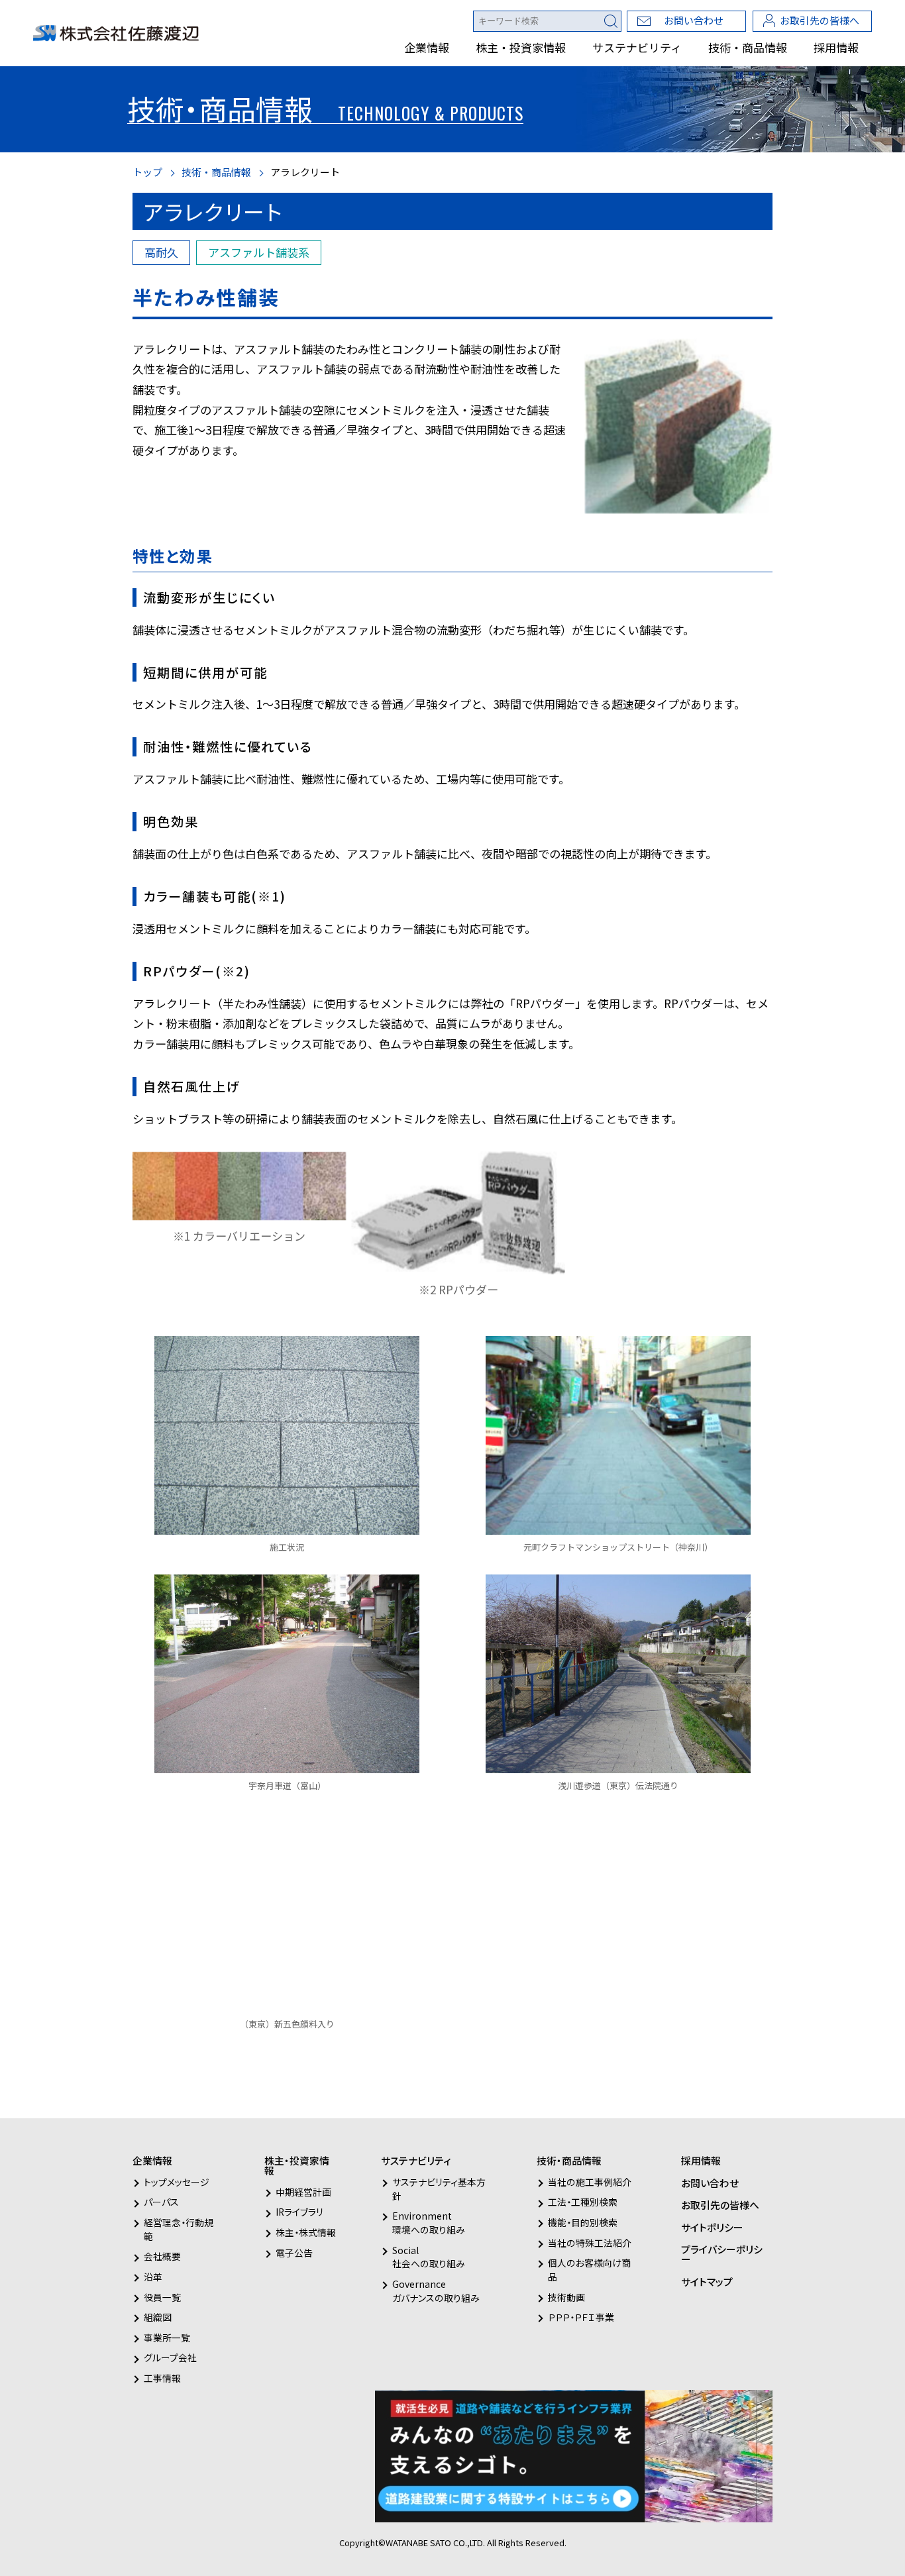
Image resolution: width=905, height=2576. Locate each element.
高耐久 (161, 252)
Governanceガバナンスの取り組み (436, 2291)
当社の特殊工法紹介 (590, 2243)
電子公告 (294, 2253)
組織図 (158, 2317)
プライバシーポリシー (722, 2254)
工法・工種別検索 (583, 2202)
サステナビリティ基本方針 (439, 2189)
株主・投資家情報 (521, 47)
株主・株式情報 (306, 2232)
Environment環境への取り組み (429, 2223)
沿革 (153, 2277)
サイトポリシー (712, 2227)
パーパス (161, 2202)
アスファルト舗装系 (259, 252)
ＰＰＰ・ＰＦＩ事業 (581, 2317)
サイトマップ (707, 2282)
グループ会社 (170, 2357)
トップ (147, 172)
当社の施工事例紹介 (590, 2182)
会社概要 (162, 2256)
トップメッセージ (177, 2182)
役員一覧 (162, 2297)
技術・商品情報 (748, 47)
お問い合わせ (694, 20)
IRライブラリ (299, 2212)
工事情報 (162, 2378)
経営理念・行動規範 (179, 2229)
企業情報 (427, 47)
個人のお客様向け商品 (589, 2270)
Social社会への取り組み (429, 2257)
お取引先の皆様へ (820, 20)
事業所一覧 (167, 2338)
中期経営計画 (303, 2192)
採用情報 (836, 47)
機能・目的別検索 (583, 2222)
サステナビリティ (637, 47)
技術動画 (566, 2297)
